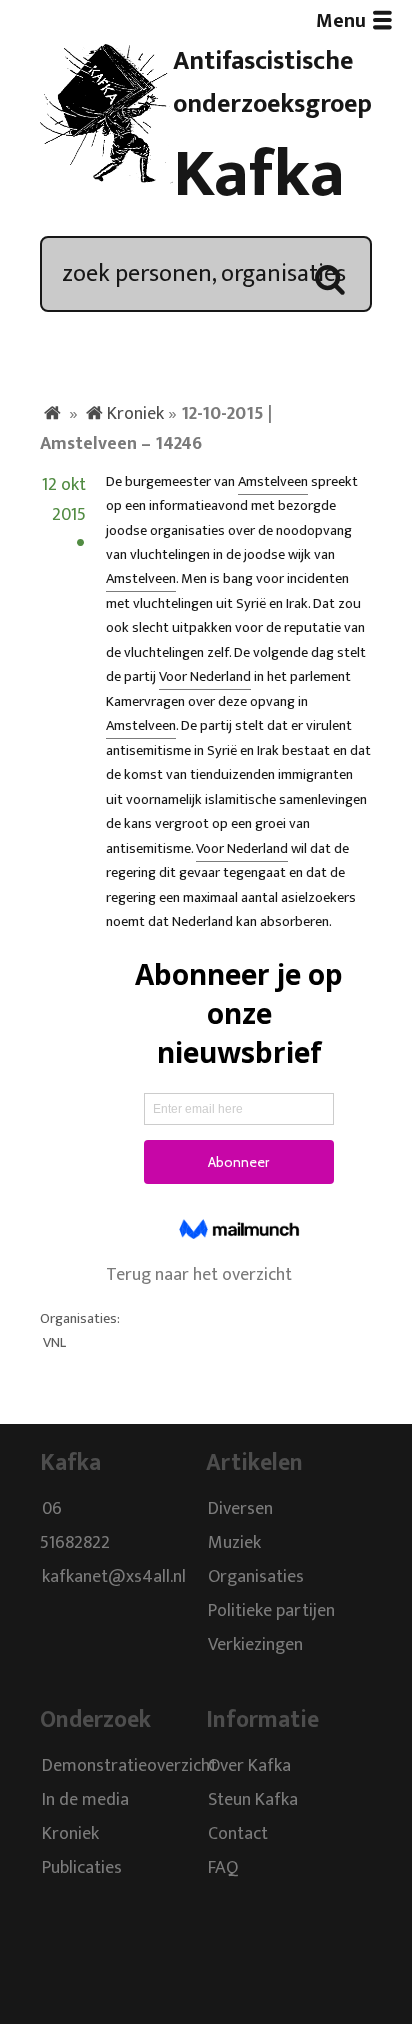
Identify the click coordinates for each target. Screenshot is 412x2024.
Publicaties (82, 1868)
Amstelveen (273, 482)
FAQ (223, 1868)
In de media (85, 1800)
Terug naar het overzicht (199, 1275)
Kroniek (135, 414)
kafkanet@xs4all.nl (114, 1577)
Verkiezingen (255, 1645)
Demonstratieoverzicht (129, 1766)
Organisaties (256, 1577)
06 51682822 (75, 1526)
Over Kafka (249, 1766)
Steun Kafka (253, 1800)
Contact (238, 1834)
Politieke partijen (271, 1611)
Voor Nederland (205, 677)
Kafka (259, 175)
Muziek (234, 1543)
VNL (54, 1343)
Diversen (240, 1509)
